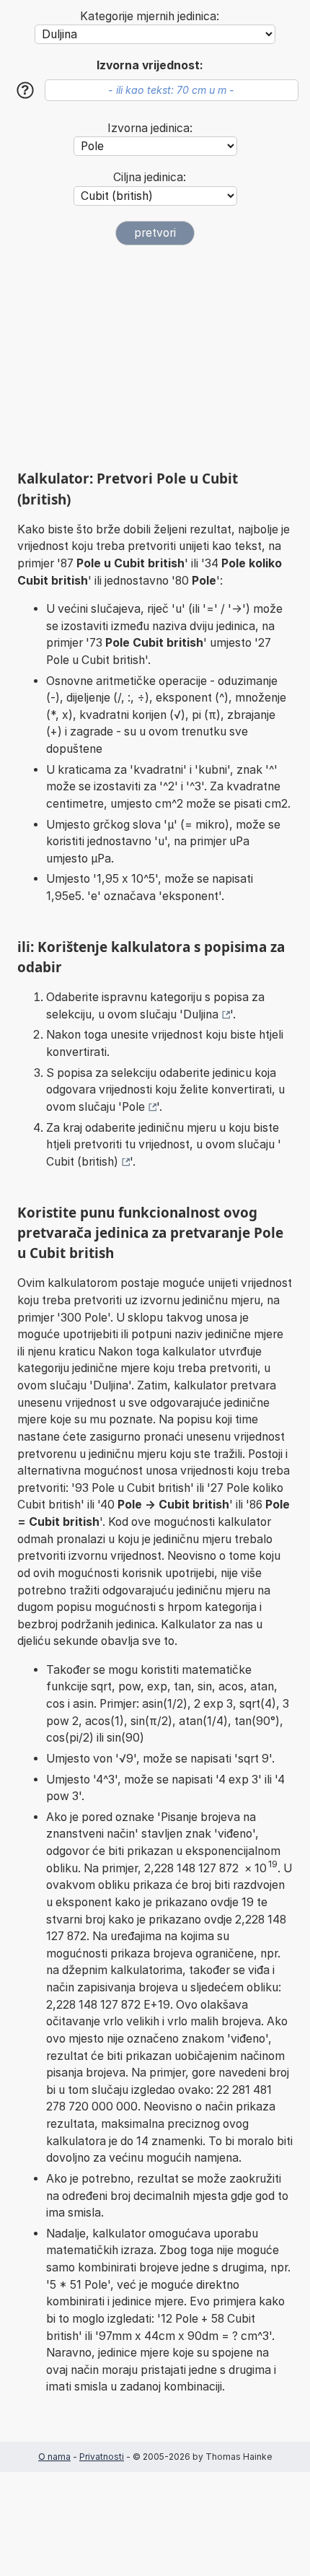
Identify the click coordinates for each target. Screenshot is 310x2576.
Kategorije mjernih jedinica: (150, 16)
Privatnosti (102, 2457)
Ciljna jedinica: (150, 177)
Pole (133, 1107)
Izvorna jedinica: (150, 128)
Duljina (201, 1014)
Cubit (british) (82, 1162)
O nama (54, 2457)
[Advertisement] (155, 357)
